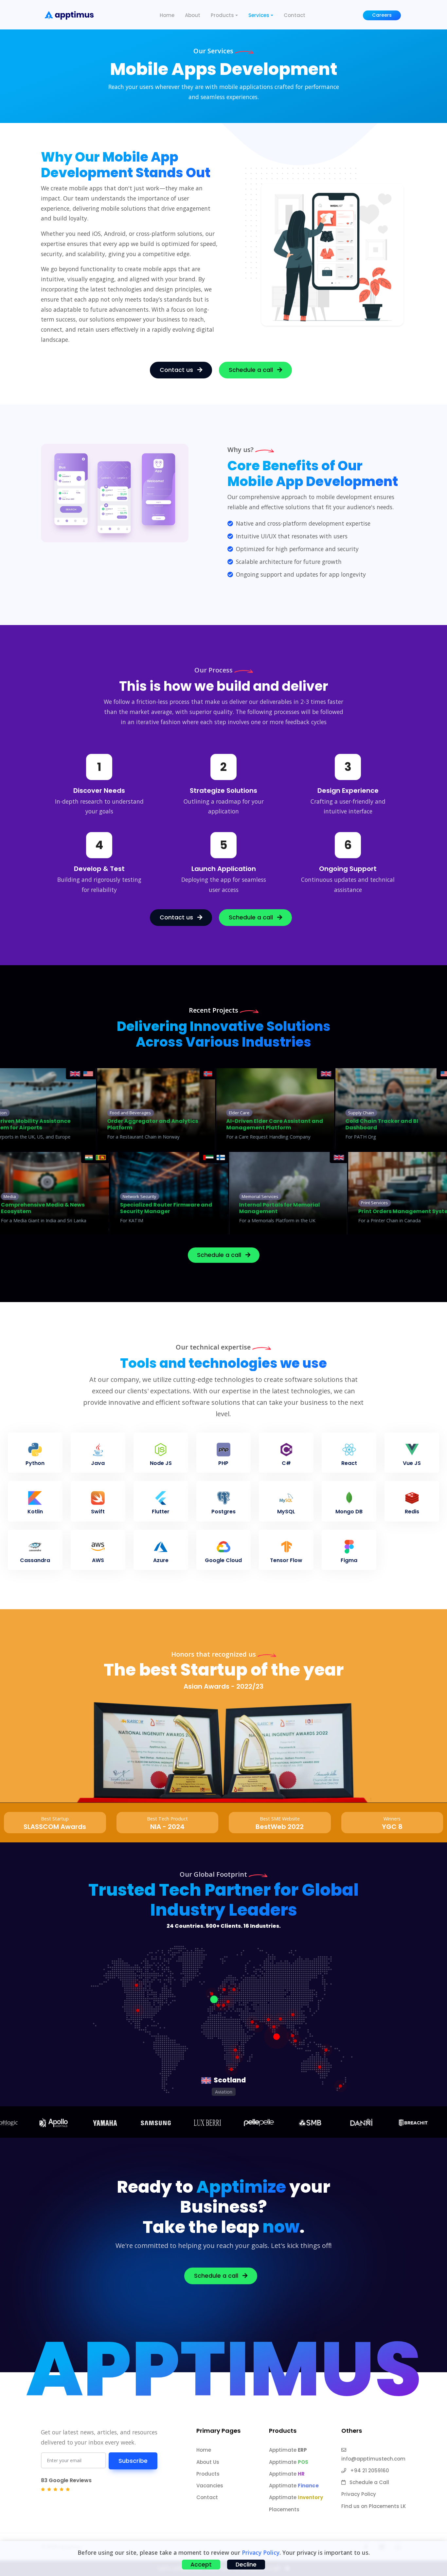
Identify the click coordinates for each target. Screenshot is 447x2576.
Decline (246, 2565)
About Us (208, 2462)
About (193, 15)
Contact (295, 15)
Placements (284, 2509)
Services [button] (259, 15)
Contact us (177, 370)
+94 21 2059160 (369, 2471)
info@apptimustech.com (373, 2459)
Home (167, 15)
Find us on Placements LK (374, 2506)
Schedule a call (252, 370)
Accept (201, 2565)
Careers (382, 15)
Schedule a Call (369, 2482)
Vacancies (210, 2486)
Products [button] (222, 15)
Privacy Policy (359, 2494)
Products (208, 2474)
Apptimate (288, 2450)
